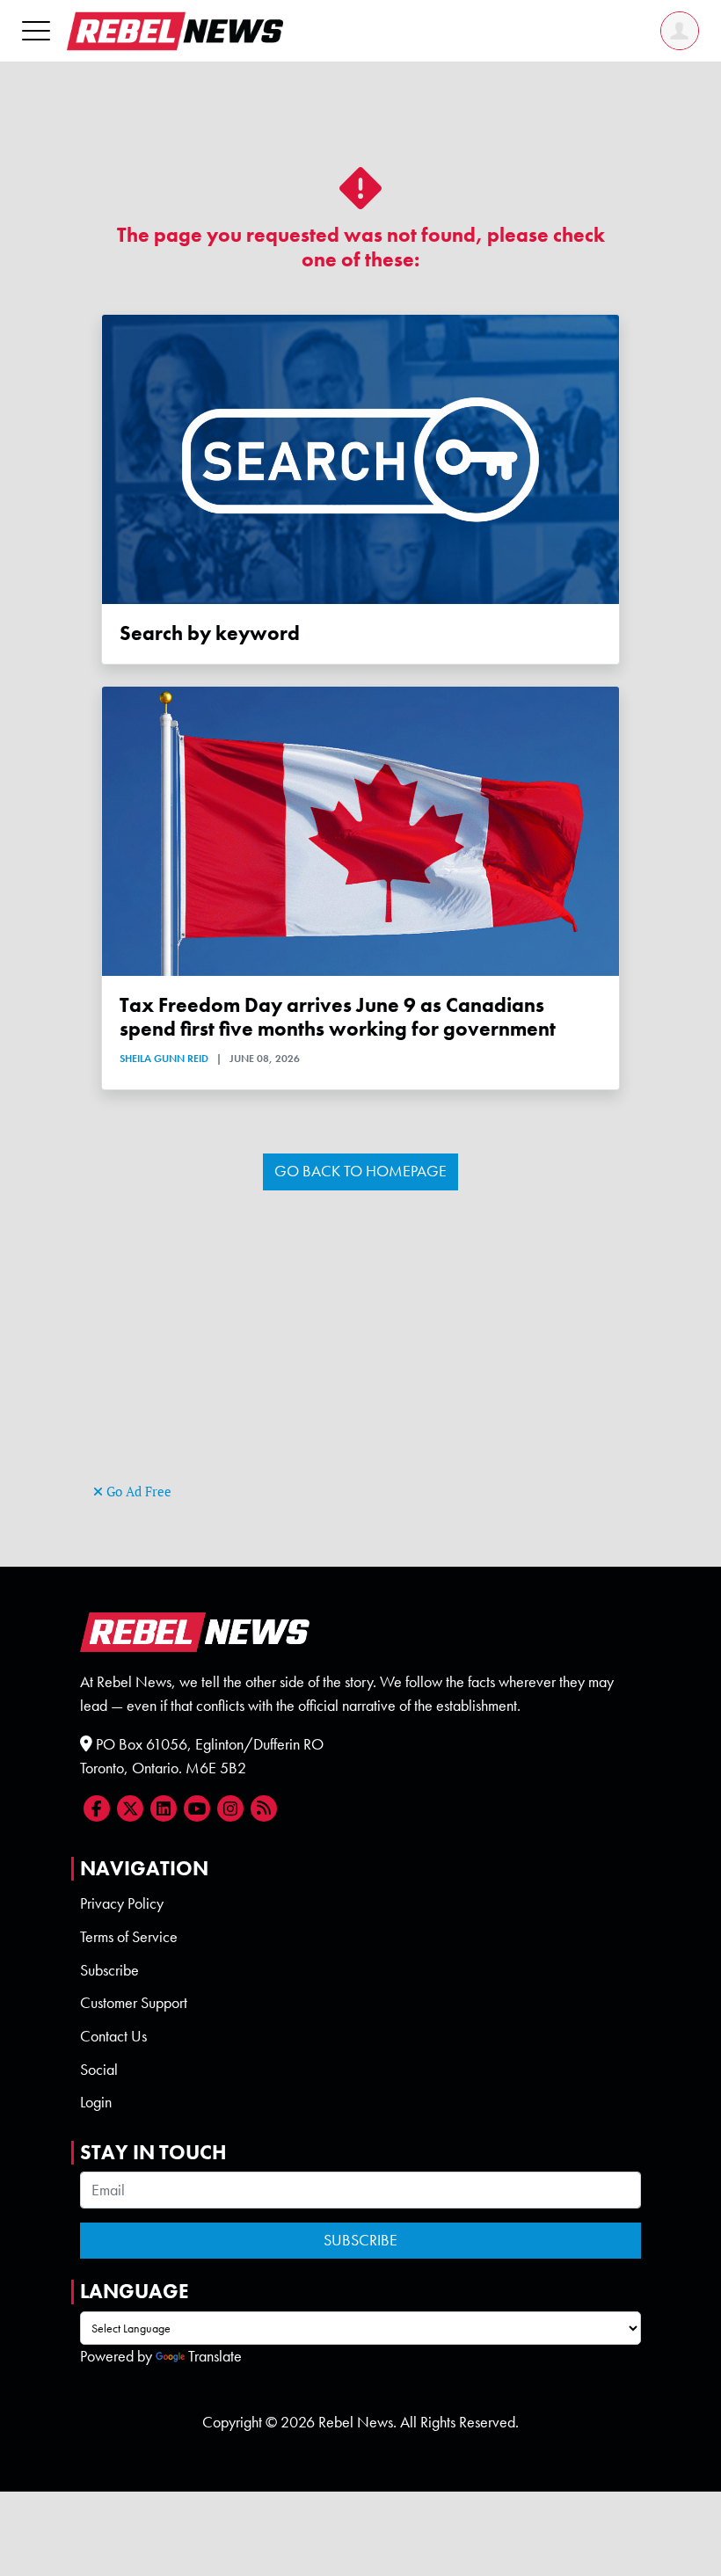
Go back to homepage (360, 1171)
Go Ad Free (137, 1492)
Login (96, 2102)
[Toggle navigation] (36, 30)
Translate (215, 2356)
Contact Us (113, 2036)
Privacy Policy (122, 1903)
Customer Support (134, 2003)
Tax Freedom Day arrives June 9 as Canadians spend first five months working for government (338, 1017)
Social (99, 2070)
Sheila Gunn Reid (164, 1059)
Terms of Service (129, 1937)
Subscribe (109, 1970)
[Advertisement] (360, 1356)
